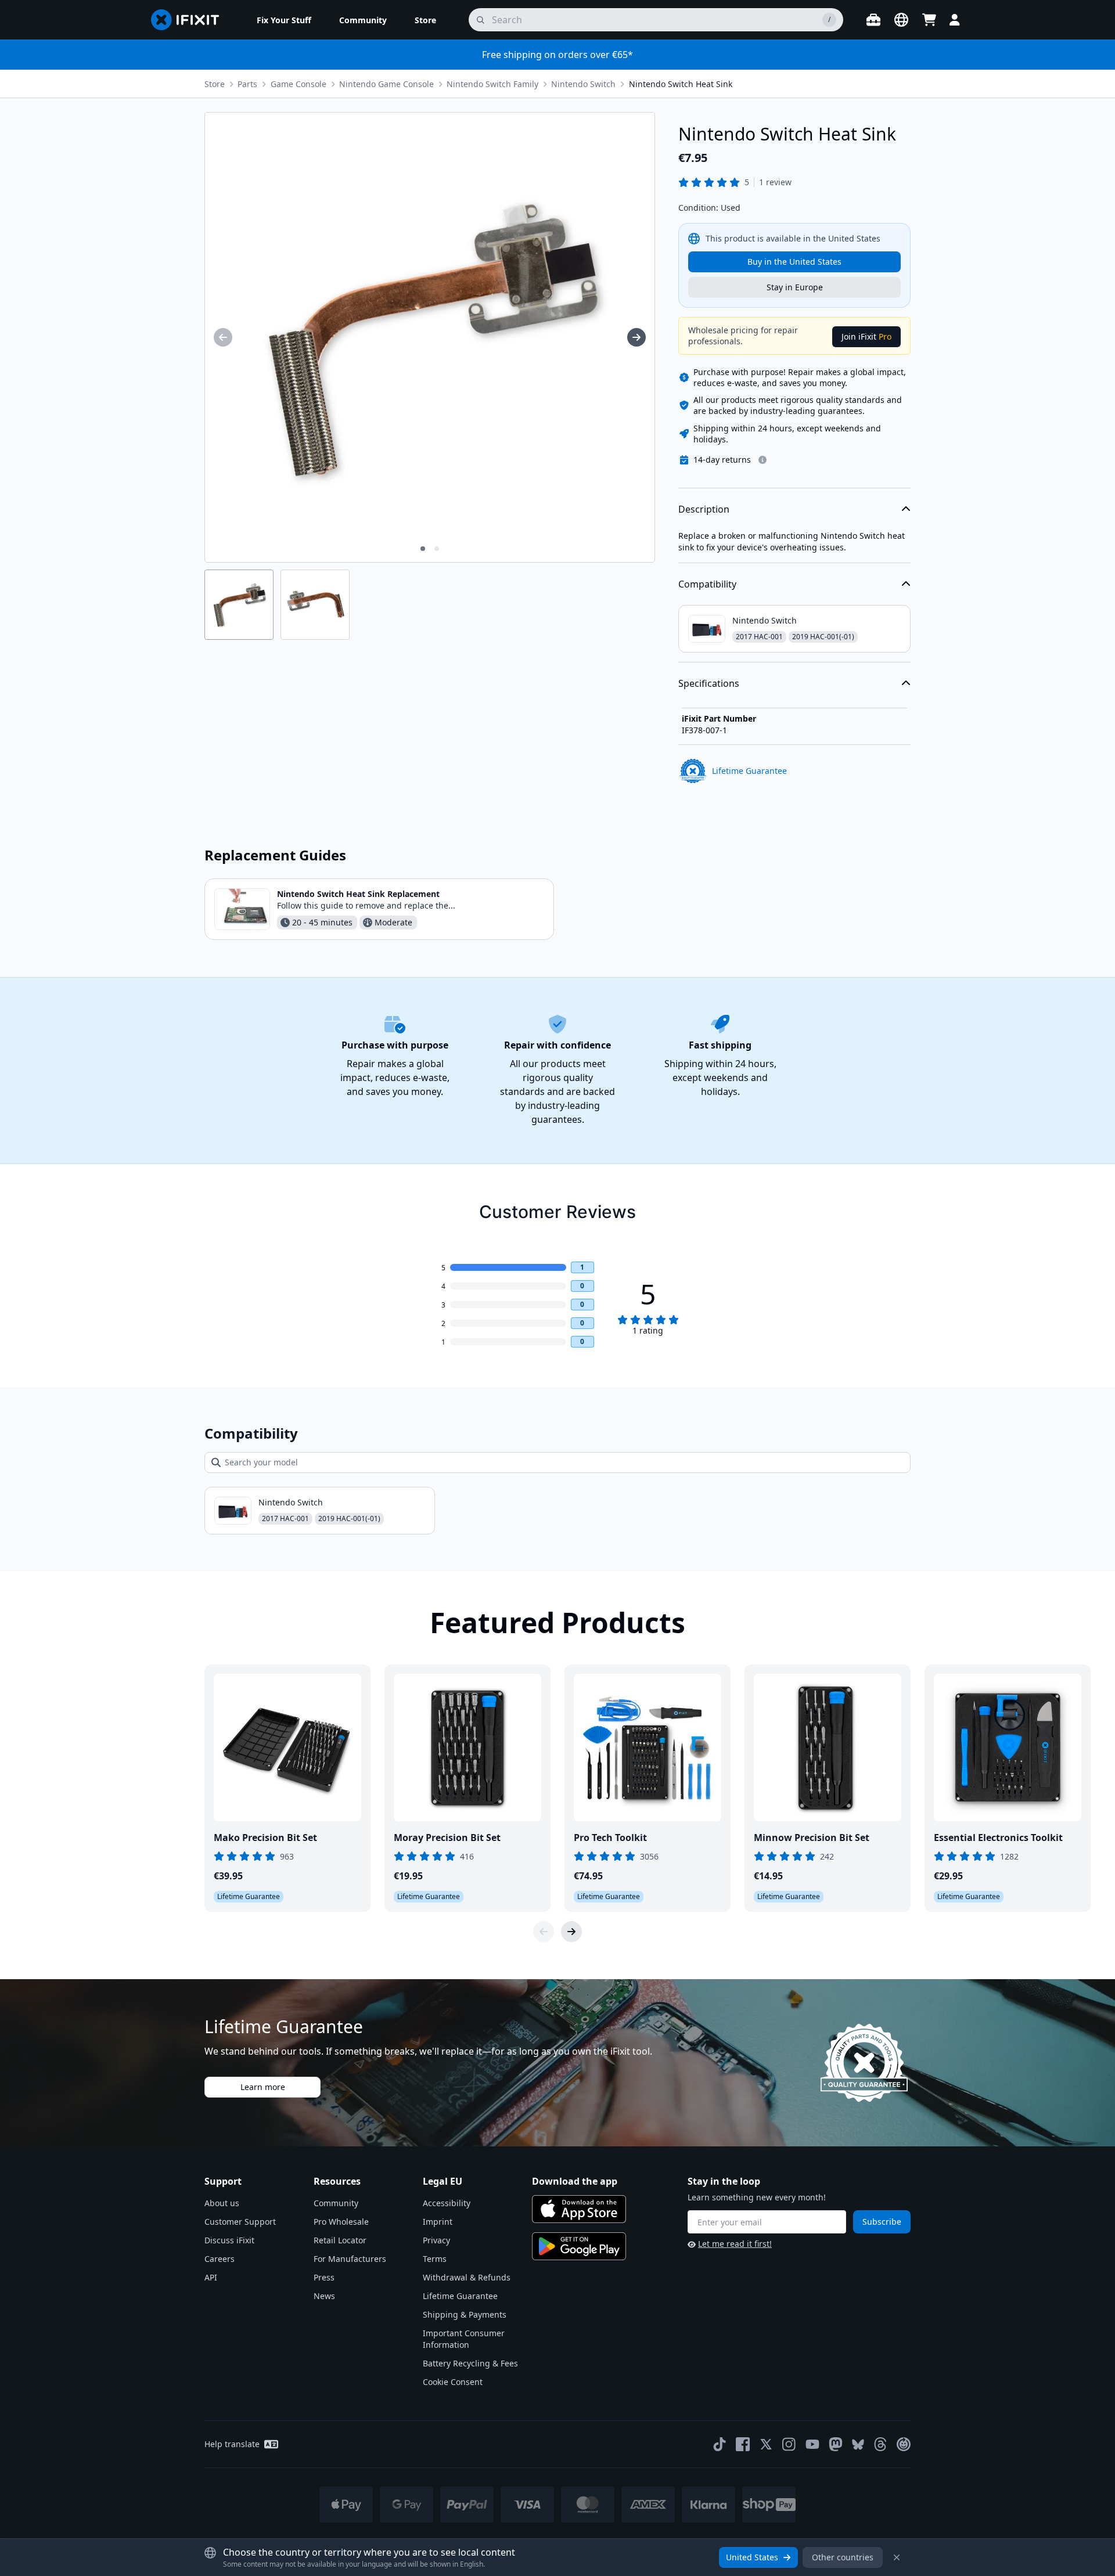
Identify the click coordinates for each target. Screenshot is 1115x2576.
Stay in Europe (795, 287)
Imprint (438, 2222)
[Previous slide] (544, 1932)
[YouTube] (812, 2444)
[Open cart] (929, 20)
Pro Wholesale (341, 2222)
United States (752, 2557)
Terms (435, 2259)
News (324, 2296)
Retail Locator (340, 2240)
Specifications (709, 683)
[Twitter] (766, 2444)
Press (324, 2277)
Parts (247, 84)
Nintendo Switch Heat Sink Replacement (358, 894)
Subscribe (882, 2222)
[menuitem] (284, 20)
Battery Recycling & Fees (470, 2363)
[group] (223, 337)
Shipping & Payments (465, 2314)
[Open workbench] (873, 20)
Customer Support (240, 2222)
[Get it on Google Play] (579, 2246)
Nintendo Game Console (386, 84)
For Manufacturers (350, 2259)
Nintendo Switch (583, 84)
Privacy (436, 2240)
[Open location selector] (901, 20)
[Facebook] (743, 2444)
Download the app (575, 2181)
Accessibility (447, 2203)
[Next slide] (571, 1932)
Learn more (263, 2087)
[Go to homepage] (190, 20)
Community (336, 2203)
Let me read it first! (735, 2244)
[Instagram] (789, 2444)
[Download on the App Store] (579, 2209)
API (211, 2277)
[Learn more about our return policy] (762, 460)
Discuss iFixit (229, 2240)
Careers (220, 2259)
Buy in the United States (794, 262)
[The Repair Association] (904, 2444)
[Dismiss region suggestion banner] (897, 2557)
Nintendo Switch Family (492, 84)
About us (222, 2203)
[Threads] (880, 2444)
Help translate (232, 2444)
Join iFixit (866, 336)
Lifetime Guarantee (460, 2296)
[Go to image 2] (437, 549)
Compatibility (707, 584)
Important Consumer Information (464, 2339)
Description (704, 509)
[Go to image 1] (423, 549)
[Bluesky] (858, 2445)
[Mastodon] (836, 2444)
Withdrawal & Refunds (467, 2277)
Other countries (843, 2557)
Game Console (298, 84)
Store (215, 84)
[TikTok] (720, 2444)
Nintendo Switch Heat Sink (681, 84)
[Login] (955, 20)
